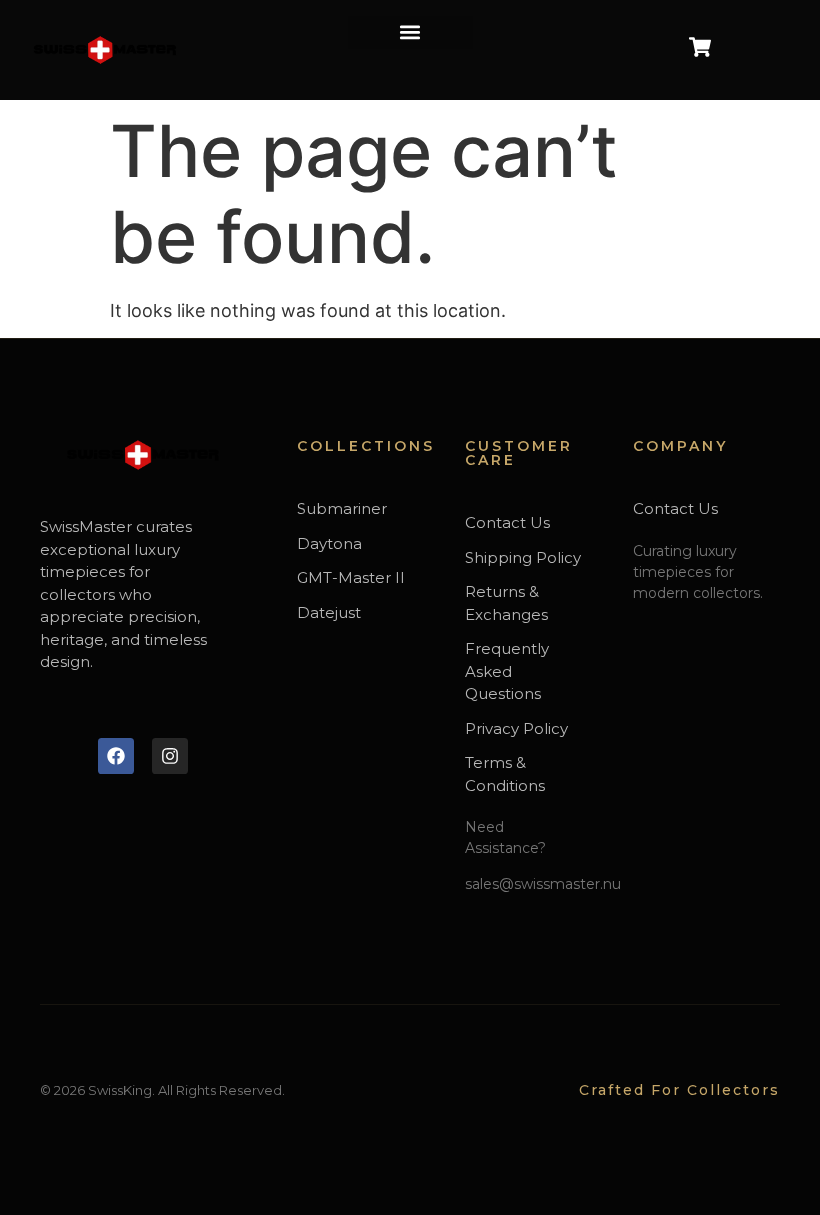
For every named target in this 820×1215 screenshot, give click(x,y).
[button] (410, 32)
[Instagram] (170, 756)
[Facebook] (116, 756)
